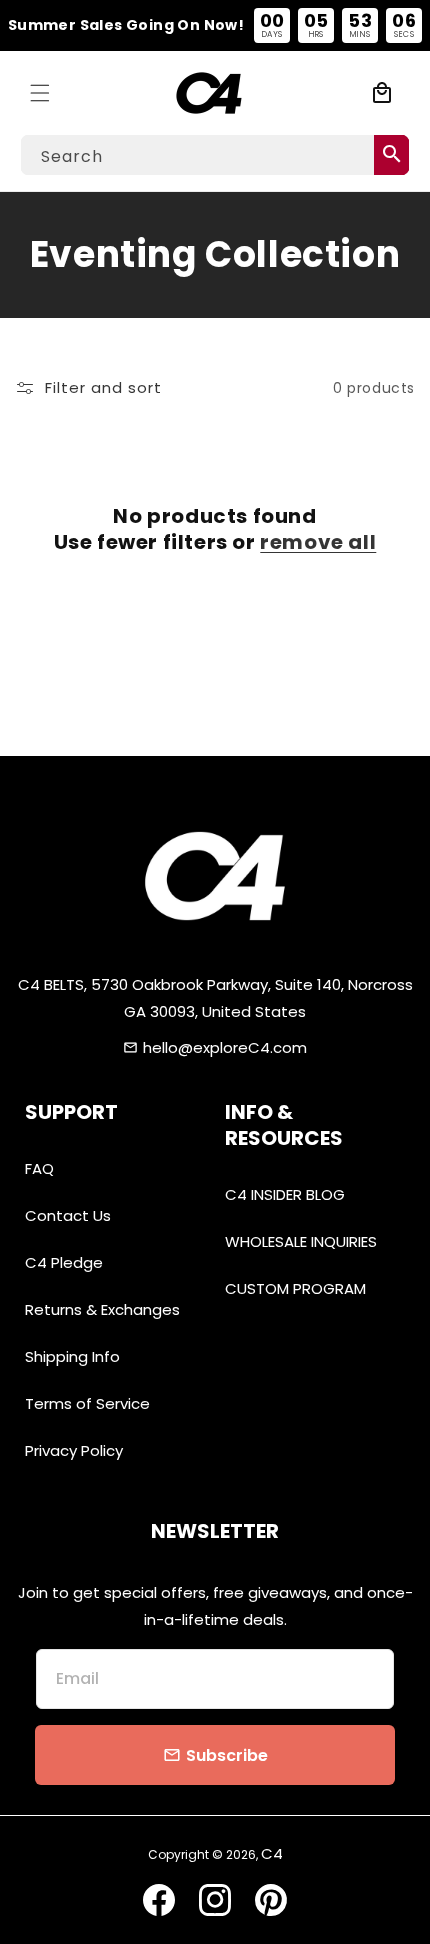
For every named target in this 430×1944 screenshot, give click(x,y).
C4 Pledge (64, 1262)
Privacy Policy (74, 1450)
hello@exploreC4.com (225, 1047)
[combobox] (215, 155)
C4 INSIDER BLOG (285, 1194)
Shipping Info (72, 1356)
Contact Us (68, 1215)
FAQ (39, 1168)
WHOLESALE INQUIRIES (301, 1241)
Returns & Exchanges (102, 1309)
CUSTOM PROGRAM (295, 1288)
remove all (318, 542)
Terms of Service (87, 1403)
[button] (40, 93)
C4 (272, 1853)
